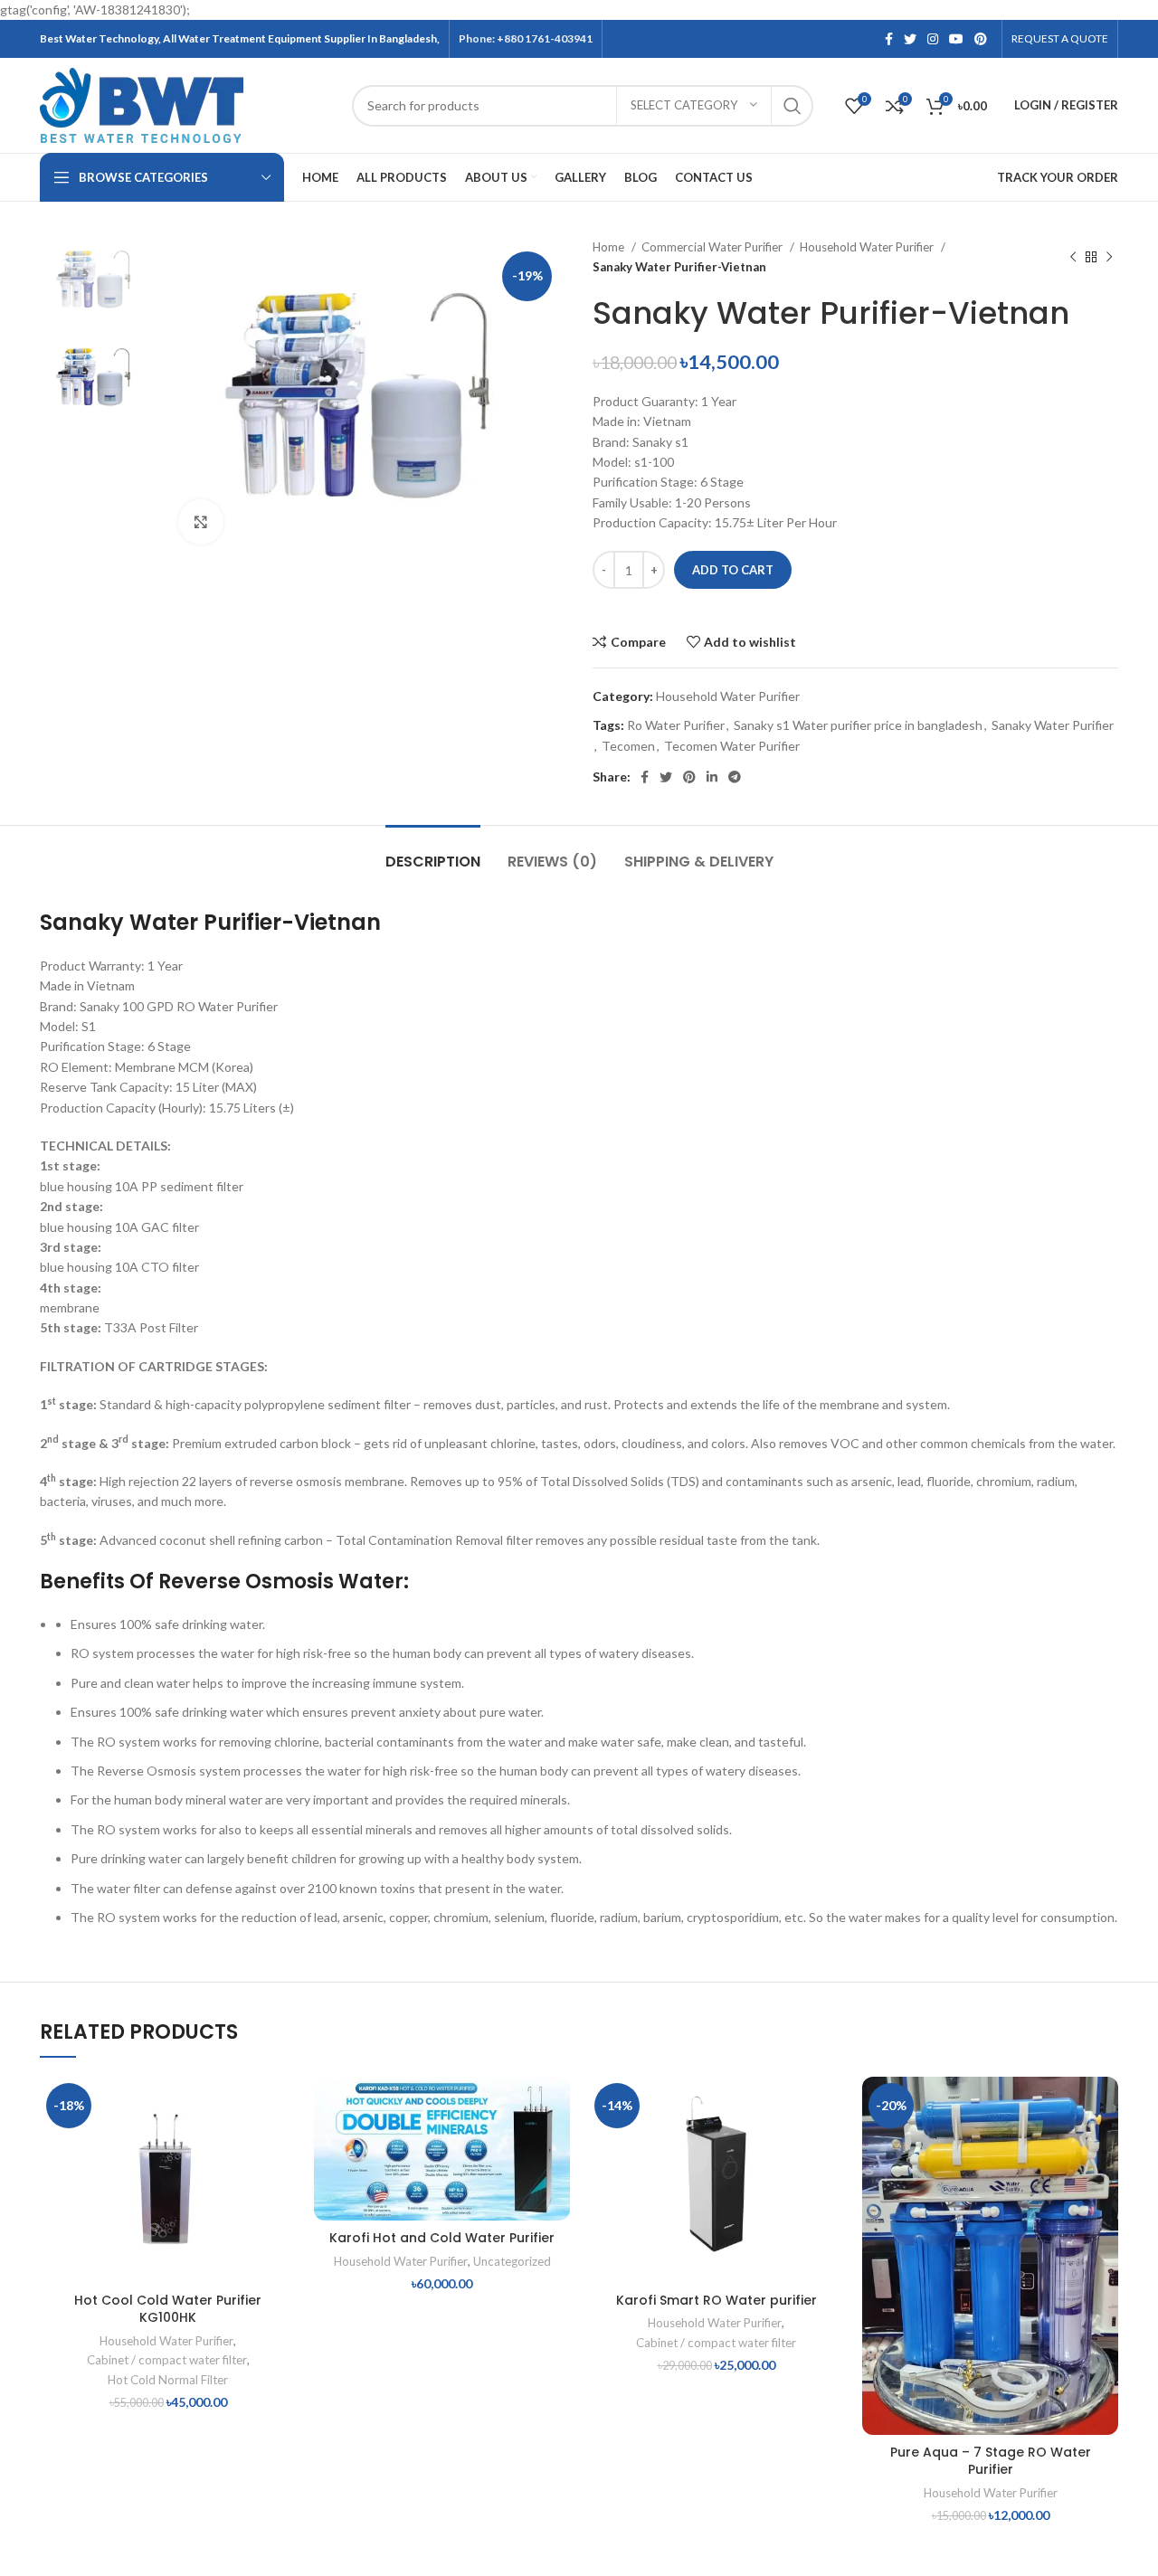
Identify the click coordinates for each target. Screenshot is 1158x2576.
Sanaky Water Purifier (1053, 725)
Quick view (282, 2188)
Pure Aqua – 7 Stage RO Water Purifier (991, 2461)
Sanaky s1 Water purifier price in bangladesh (858, 725)
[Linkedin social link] (712, 777)
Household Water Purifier (868, 247)
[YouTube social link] (956, 39)
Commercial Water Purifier (713, 247)
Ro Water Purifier (676, 725)
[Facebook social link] (889, 39)
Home (610, 247)
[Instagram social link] (933, 39)
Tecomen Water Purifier (732, 746)
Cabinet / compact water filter (167, 2360)
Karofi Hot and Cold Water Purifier (442, 2238)
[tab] (433, 852)
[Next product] (1109, 258)
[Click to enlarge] (201, 522)
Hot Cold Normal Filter (168, 2380)
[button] (282, 2147)
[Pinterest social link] (981, 39)
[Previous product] (1073, 258)
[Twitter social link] (910, 39)
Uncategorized (512, 2261)
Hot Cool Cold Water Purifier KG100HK (168, 2309)
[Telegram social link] (735, 777)
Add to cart (733, 570)
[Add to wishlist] (282, 2106)
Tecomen (628, 746)
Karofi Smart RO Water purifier (717, 2300)
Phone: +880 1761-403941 (526, 38)
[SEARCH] (793, 106)
